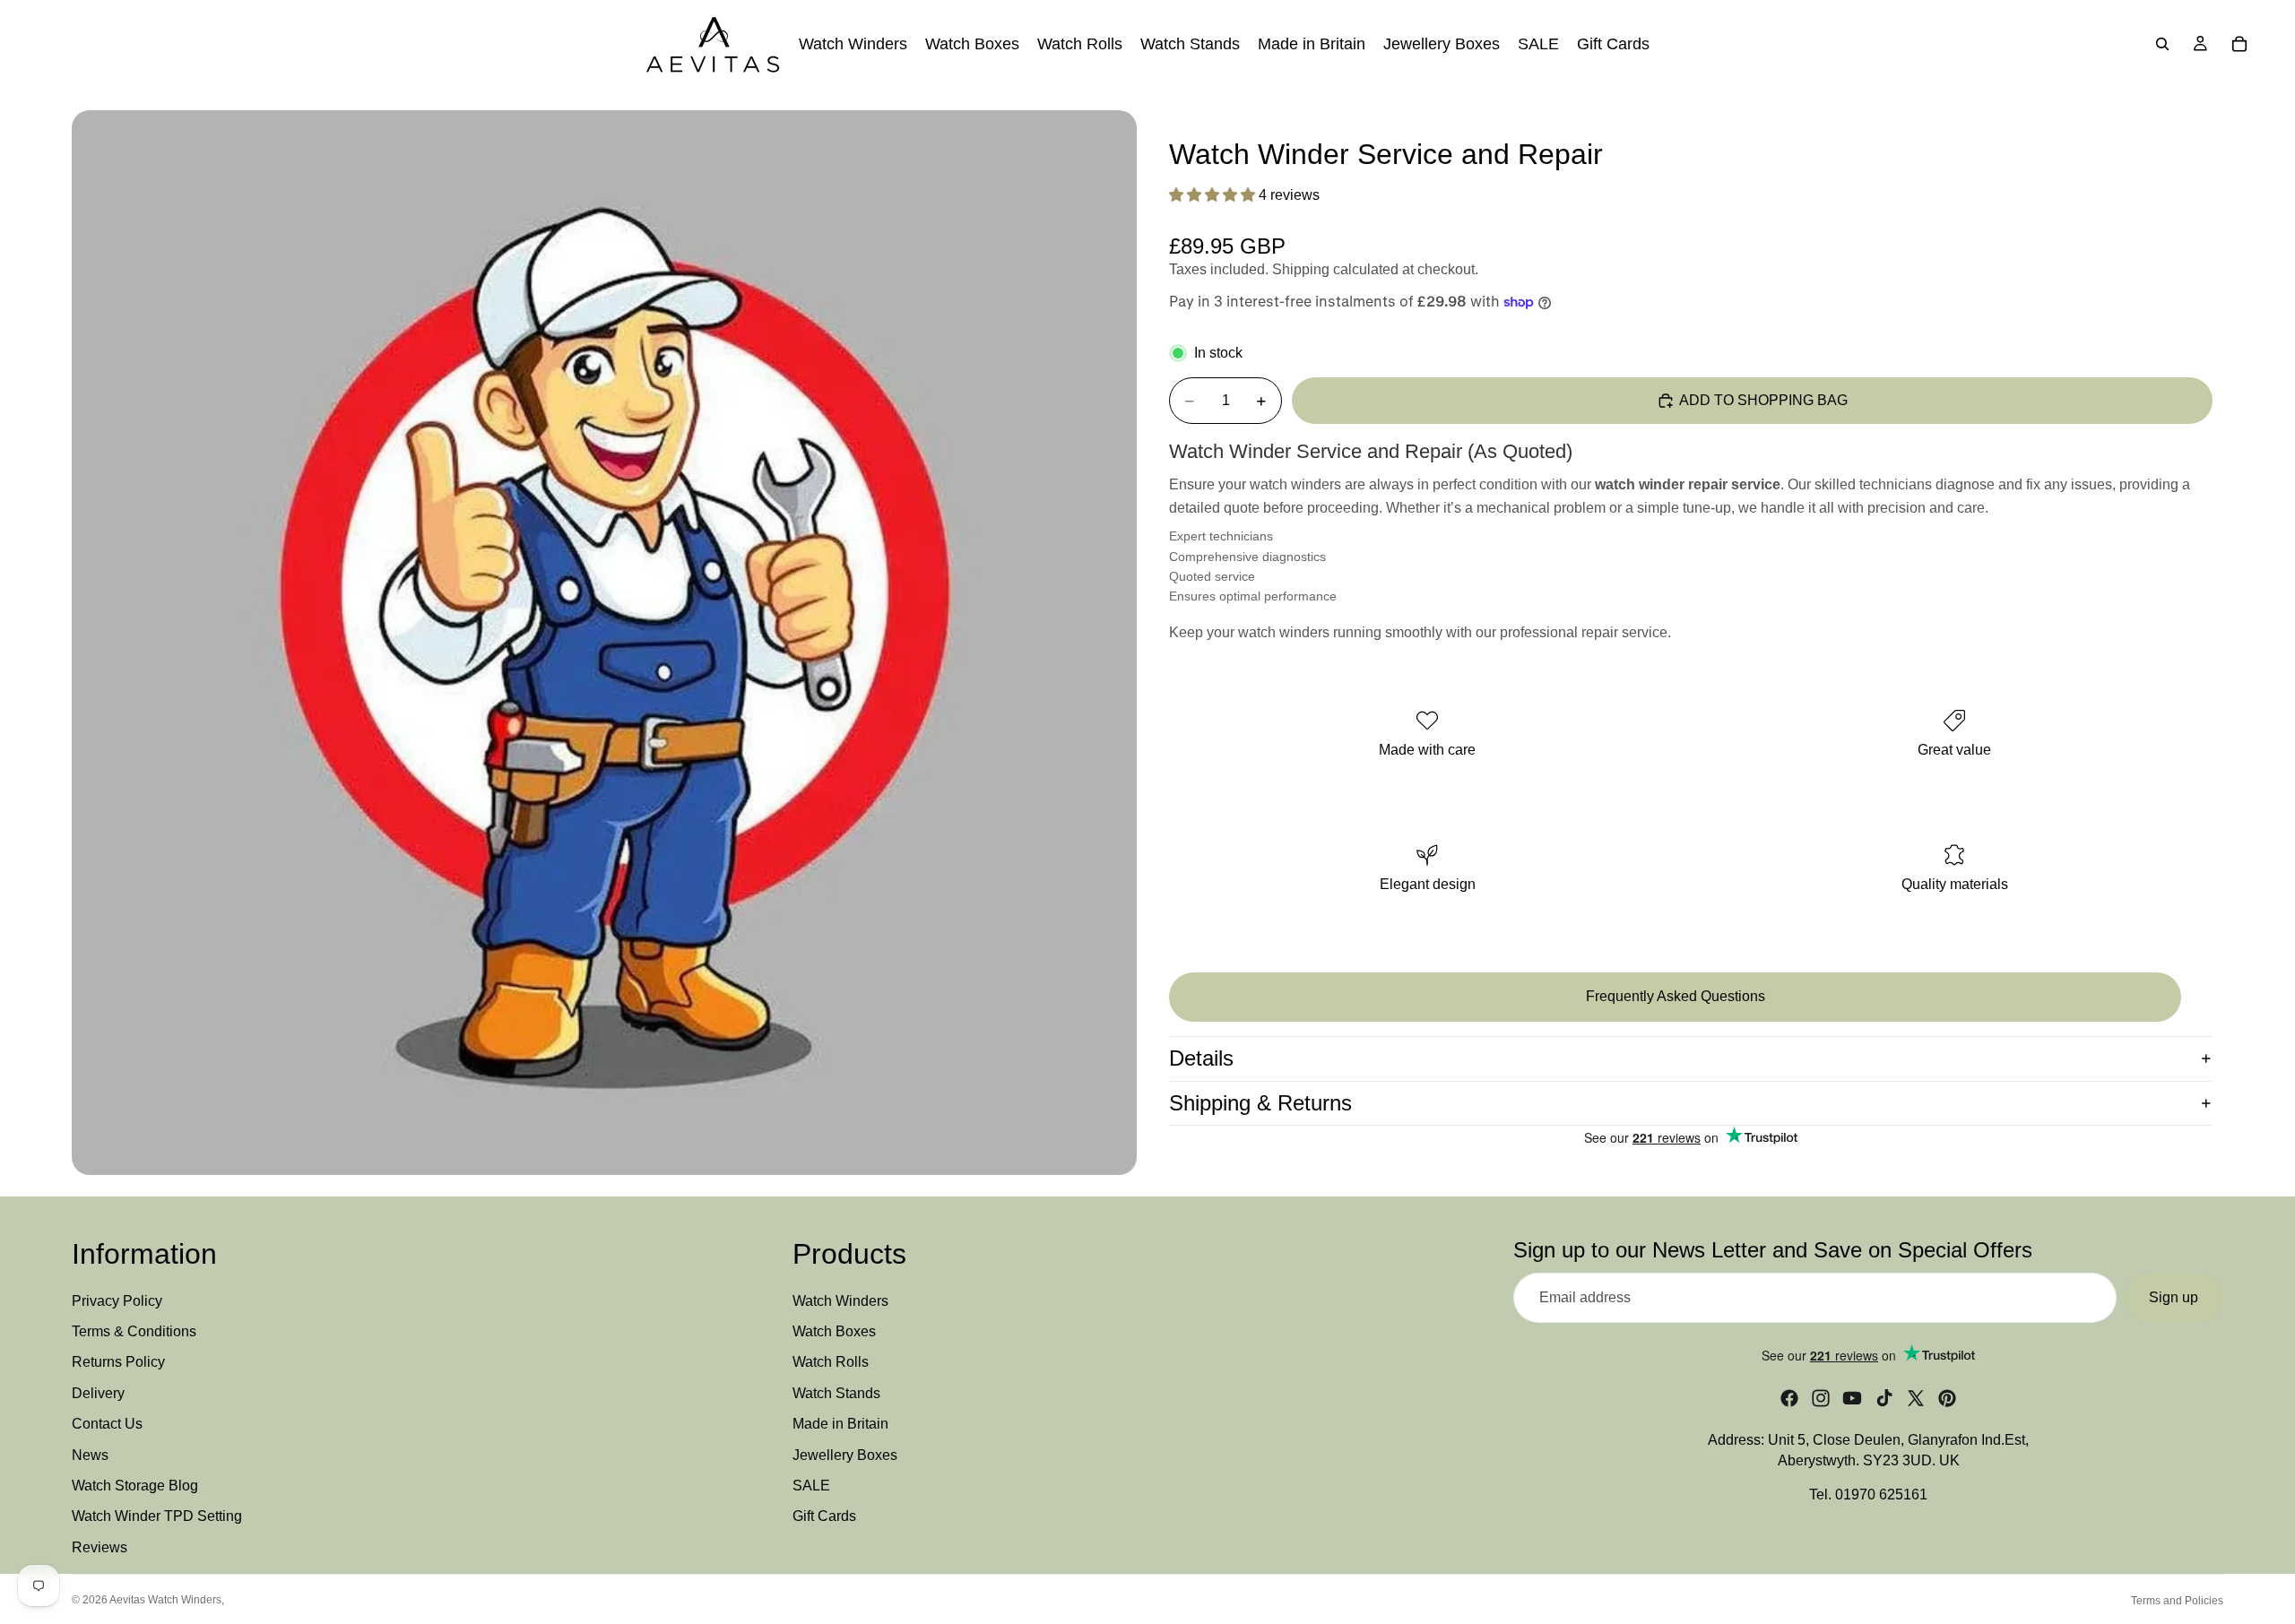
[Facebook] (1789, 1399)
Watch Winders (840, 1301)
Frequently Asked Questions (1676, 997)
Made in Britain (840, 1425)
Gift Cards (824, 1517)
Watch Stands (836, 1393)
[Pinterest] (1947, 1399)
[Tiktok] (1884, 1399)
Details (1201, 1058)
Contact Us (107, 1425)
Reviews (100, 1547)
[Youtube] (1852, 1399)
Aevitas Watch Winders (165, 1600)
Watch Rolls (831, 1363)
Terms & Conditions (134, 1331)
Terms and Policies (2177, 1601)
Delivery (98, 1393)
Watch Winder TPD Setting (157, 1517)
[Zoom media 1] (604, 643)
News (90, 1455)
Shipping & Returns (1260, 1103)
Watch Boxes (834, 1331)
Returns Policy (118, 1363)
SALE (811, 1486)
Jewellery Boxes (845, 1455)
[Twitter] (1916, 1399)
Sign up (2174, 1297)
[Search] (2162, 44)
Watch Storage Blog (135, 1486)
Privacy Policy (117, 1301)
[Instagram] (1821, 1399)
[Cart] (2239, 44)
